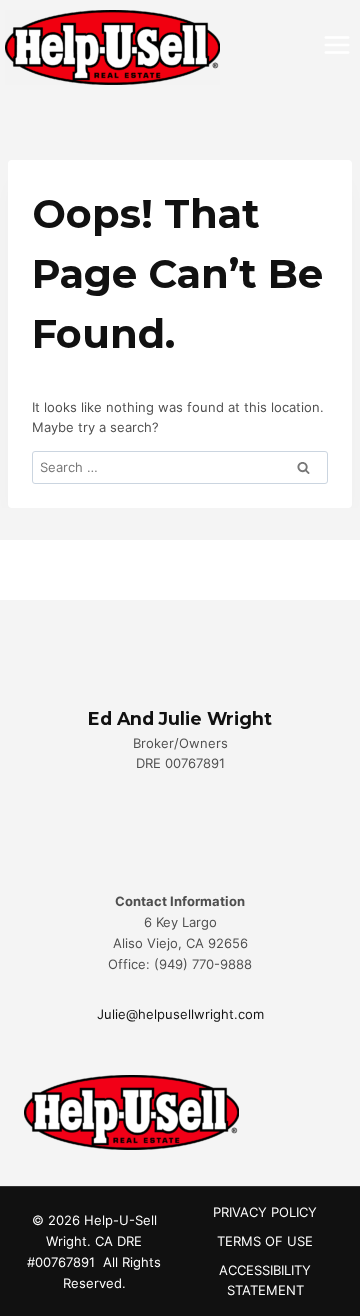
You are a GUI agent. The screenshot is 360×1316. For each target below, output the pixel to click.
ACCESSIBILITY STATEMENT (265, 1280)
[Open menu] (336, 44)
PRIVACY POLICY (265, 1212)
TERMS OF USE (265, 1241)
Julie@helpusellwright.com (180, 1014)
